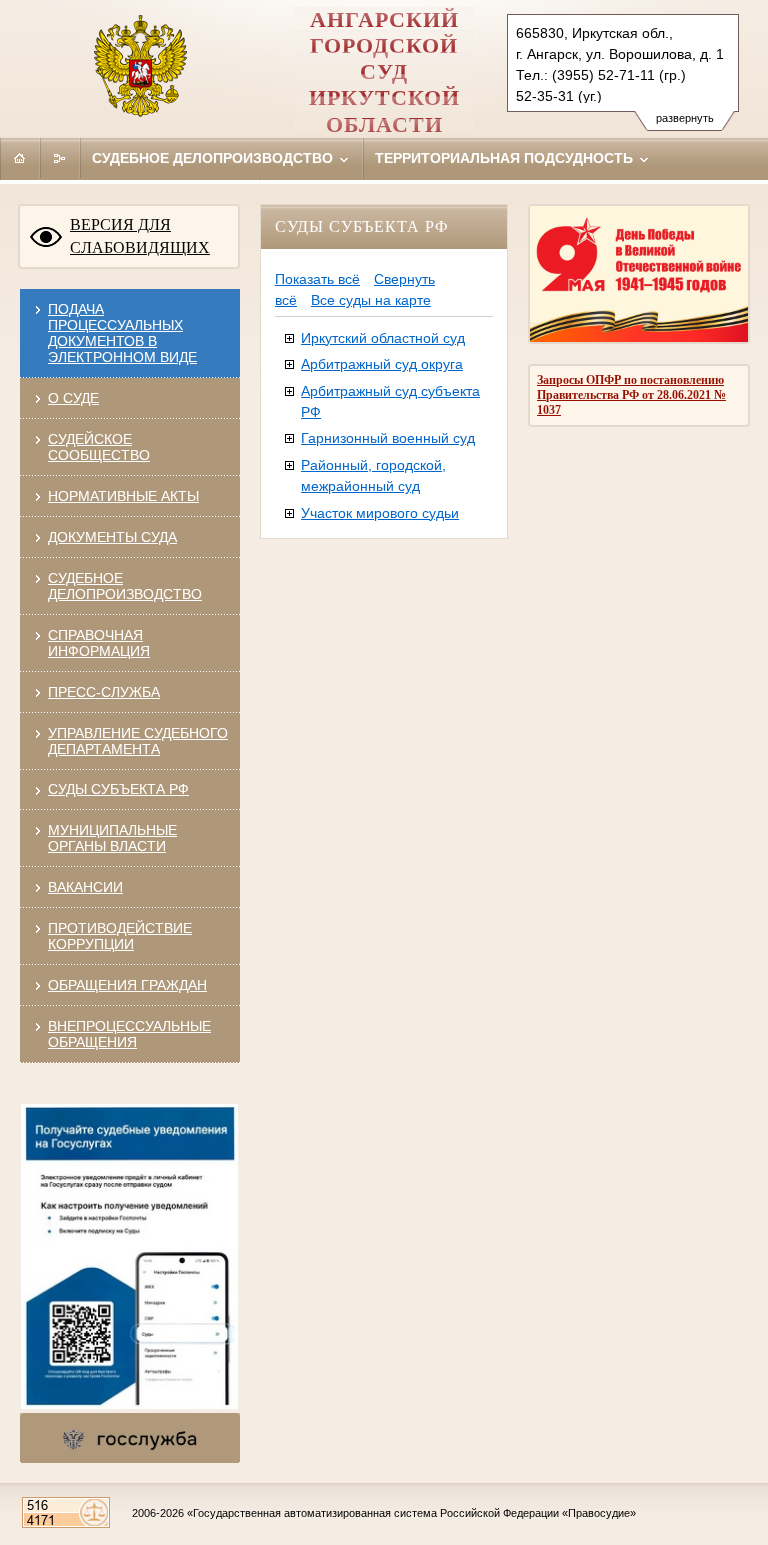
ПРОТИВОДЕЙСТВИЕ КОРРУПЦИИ (120, 936)
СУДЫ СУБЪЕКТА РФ (118, 789)
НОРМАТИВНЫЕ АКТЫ (123, 496)
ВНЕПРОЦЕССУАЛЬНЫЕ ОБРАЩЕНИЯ (129, 1034)
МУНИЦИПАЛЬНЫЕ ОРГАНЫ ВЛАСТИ (112, 838)
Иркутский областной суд (383, 338)
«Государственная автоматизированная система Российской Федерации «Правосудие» (411, 1513)
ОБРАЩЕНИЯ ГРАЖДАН (127, 985)
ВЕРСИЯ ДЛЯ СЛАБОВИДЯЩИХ (140, 236)
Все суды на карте (371, 300)
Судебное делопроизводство (214, 158)
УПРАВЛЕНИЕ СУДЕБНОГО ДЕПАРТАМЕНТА (138, 741)
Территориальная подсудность (506, 158)
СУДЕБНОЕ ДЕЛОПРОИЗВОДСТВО (125, 586)
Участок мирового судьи (380, 513)
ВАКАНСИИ (85, 887)
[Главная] (20, 158)
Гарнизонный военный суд (388, 438)
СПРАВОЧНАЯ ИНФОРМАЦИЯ (99, 643)
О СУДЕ (73, 398)
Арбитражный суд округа (382, 364)
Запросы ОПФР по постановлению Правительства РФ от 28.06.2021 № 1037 (631, 395)
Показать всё (317, 279)
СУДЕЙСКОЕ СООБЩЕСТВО (99, 447)
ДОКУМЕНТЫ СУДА (112, 537)
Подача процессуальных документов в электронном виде (122, 333)
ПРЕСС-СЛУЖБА (104, 692)
